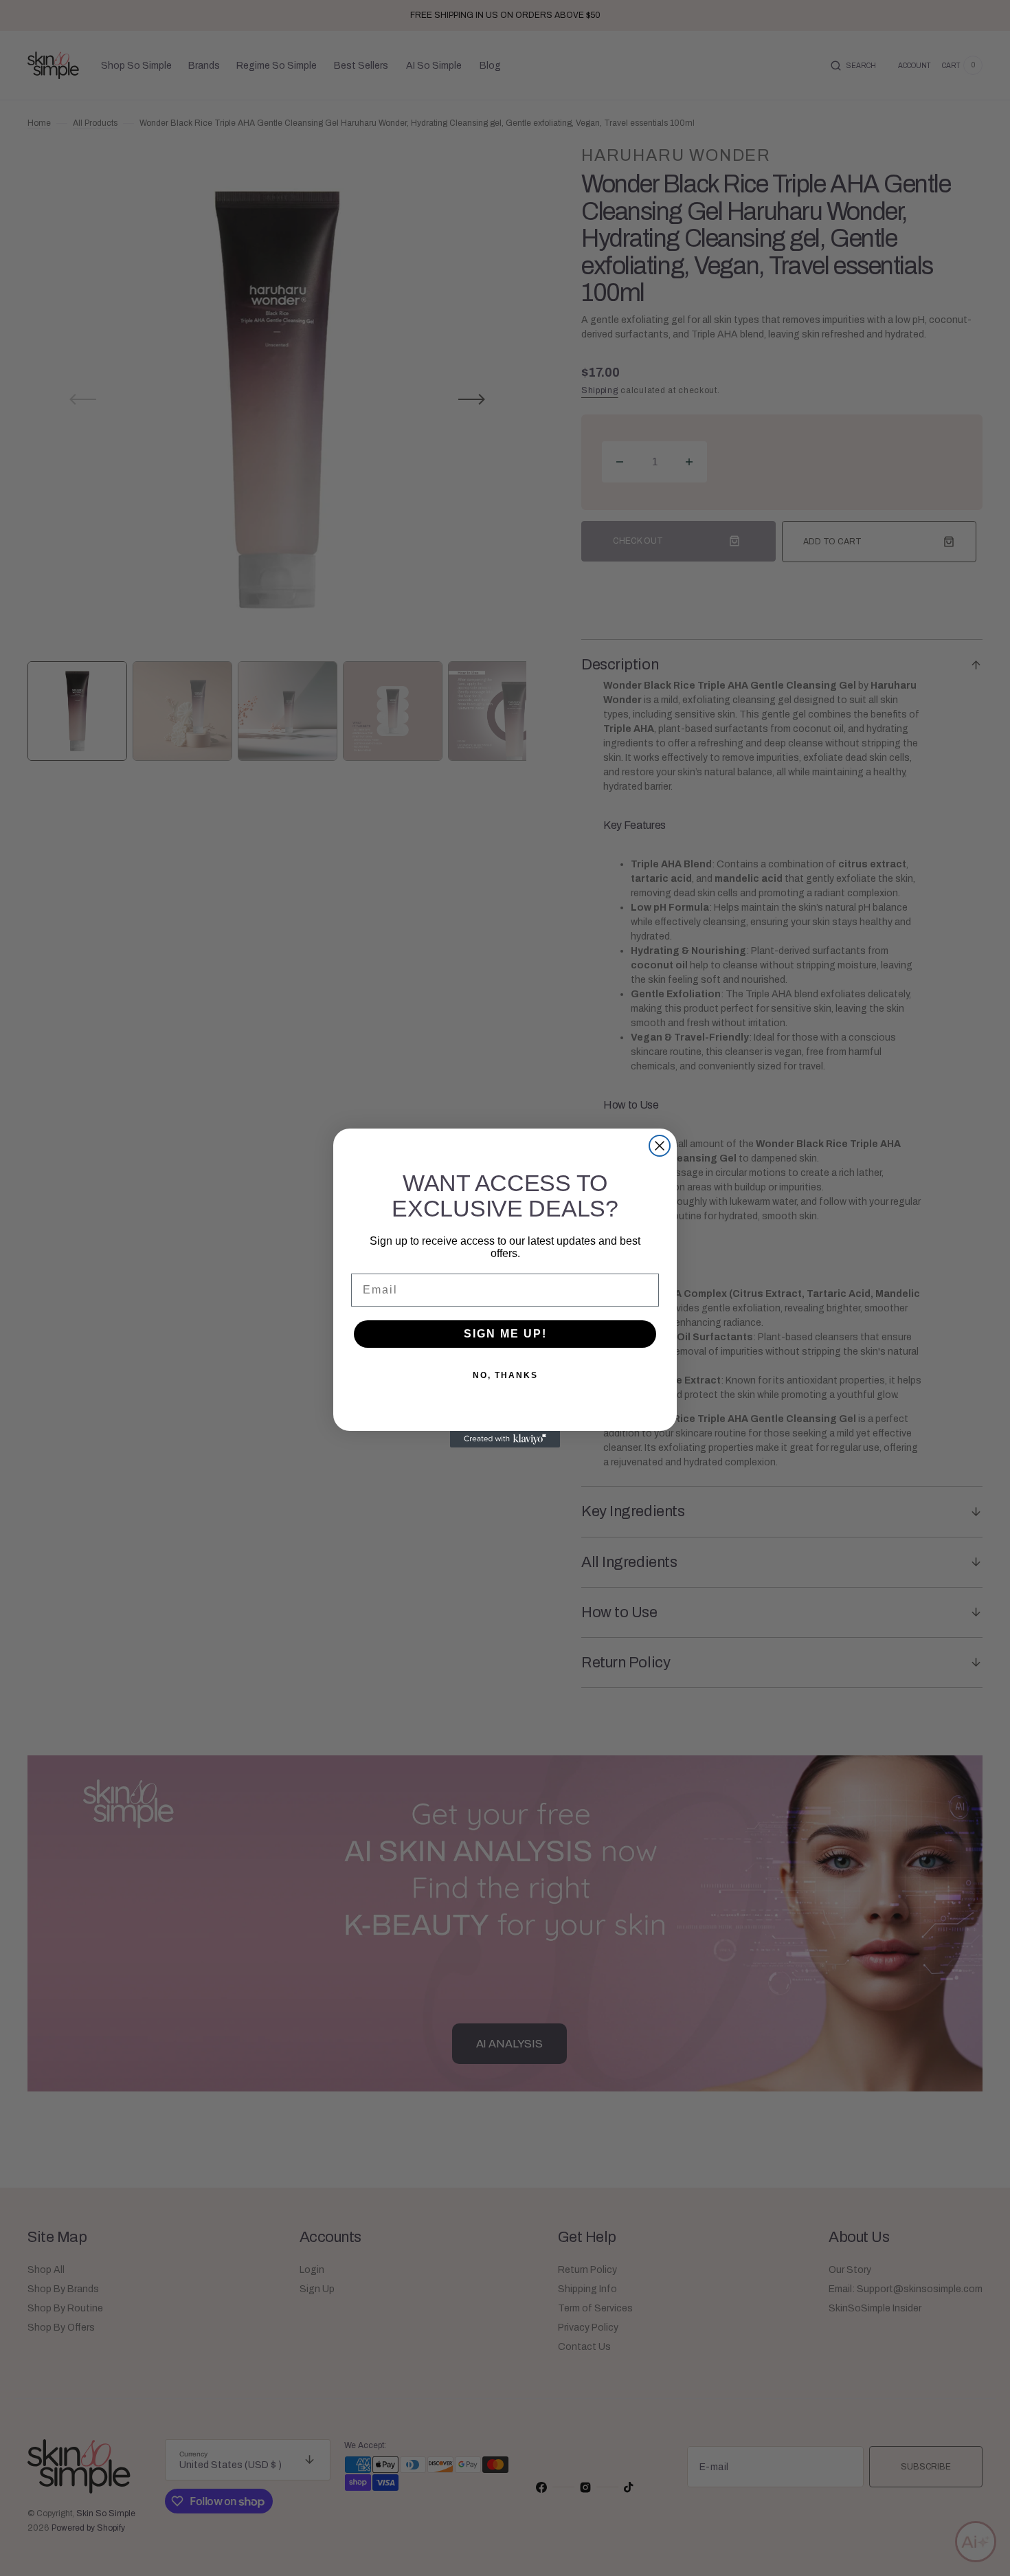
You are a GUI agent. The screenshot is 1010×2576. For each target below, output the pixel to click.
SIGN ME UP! (505, 1334)
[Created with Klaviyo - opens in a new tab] (505, 1439)
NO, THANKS (505, 1375)
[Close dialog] (660, 1146)
